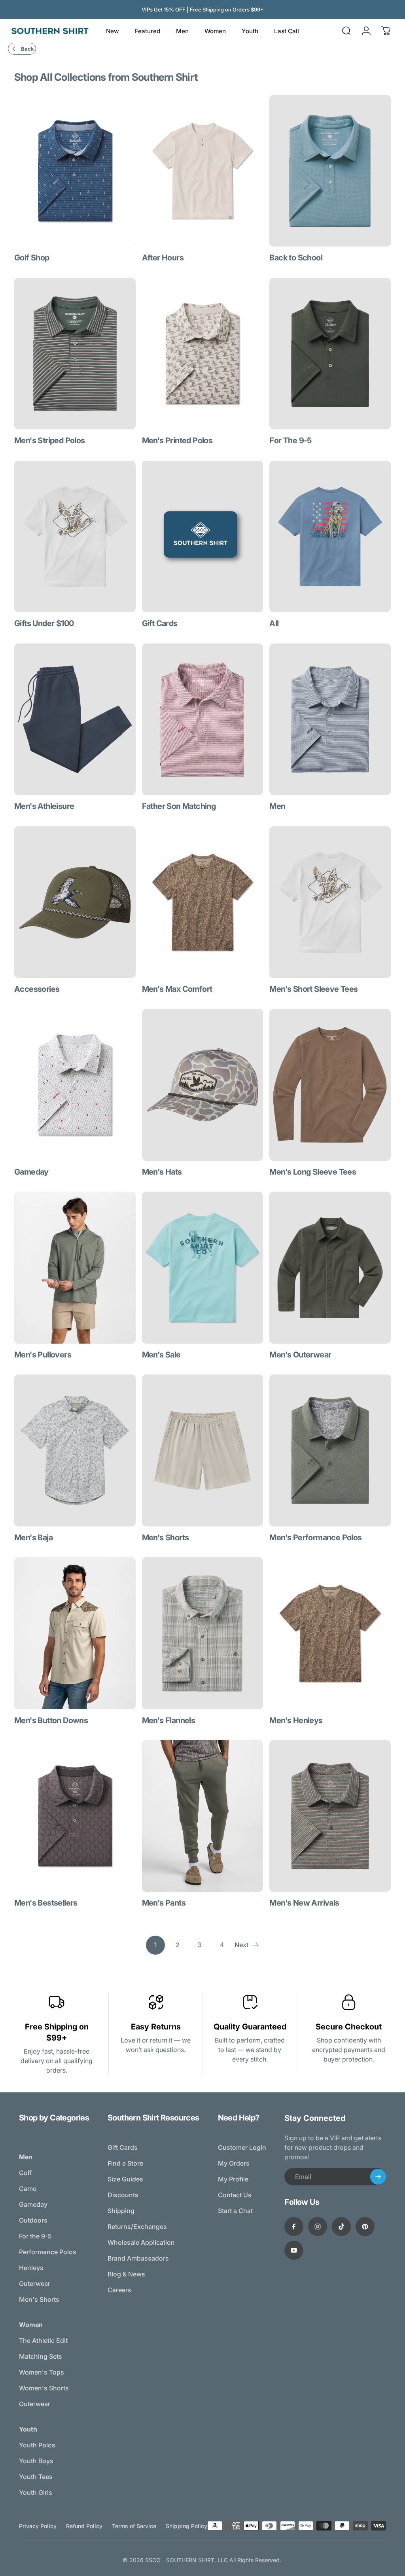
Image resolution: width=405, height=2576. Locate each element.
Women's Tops (42, 2372)
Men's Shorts (39, 2299)
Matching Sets (41, 2356)
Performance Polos (48, 2252)
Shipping (121, 2211)
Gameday (33, 2204)
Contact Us (235, 2195)
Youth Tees (36, 2477)
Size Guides (125, 2179)
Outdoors (33, 2220)
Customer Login (242, 2147)
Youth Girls (36, 2492)
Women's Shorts (44, 2388)
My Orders (234, 2163)
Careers (119, 2290)
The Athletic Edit (43, 2341)
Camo (28, 2189)
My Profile (233, 2179)
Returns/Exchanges (137, 2227)
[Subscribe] (378, 2177)
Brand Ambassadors (138, 2258)
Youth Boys (36, 2461)
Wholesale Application (141, 2242)
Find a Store (125, 2163)
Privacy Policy (38, 2526)
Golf (25, 2173)
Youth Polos (37, 2445)
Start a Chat (235, 2211)
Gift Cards (123, 2147)
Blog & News (126, 2274)
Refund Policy (84, 2526)
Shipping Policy (186, 2526)
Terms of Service (134, 2526)
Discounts (123, 2195)
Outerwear (35, 2284)
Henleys (31, 2268)
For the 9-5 (35, 2236)
